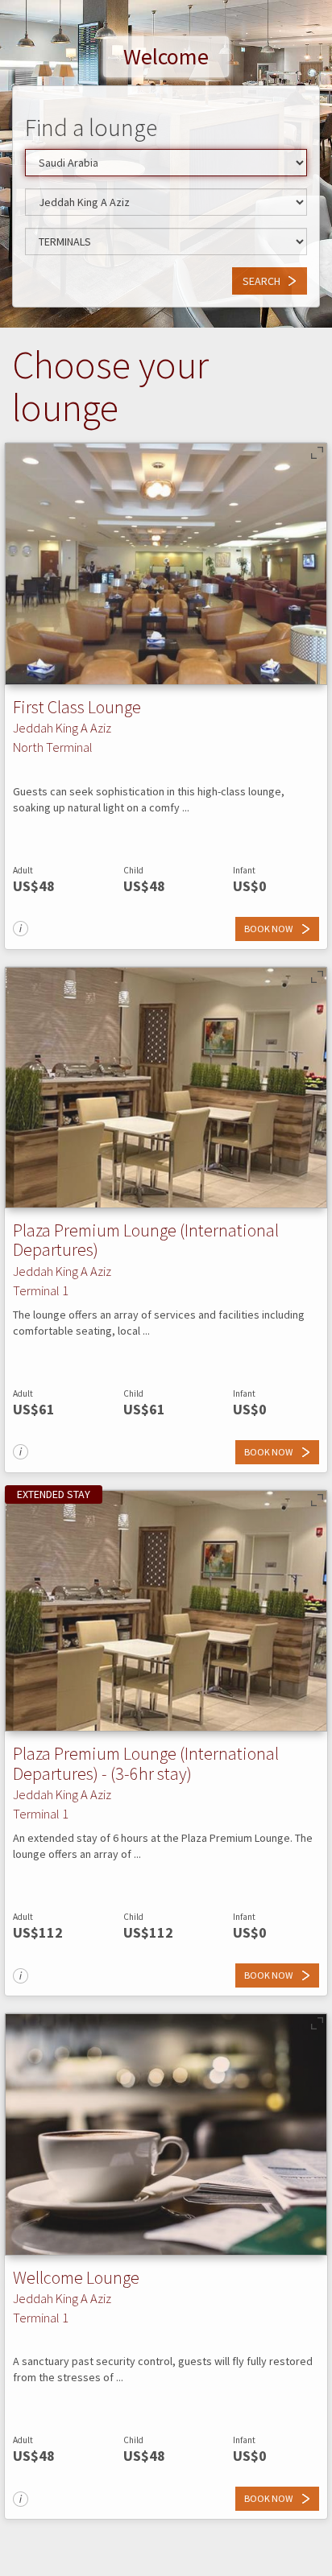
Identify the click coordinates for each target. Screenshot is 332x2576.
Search (261, 281)
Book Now (269, 929)
